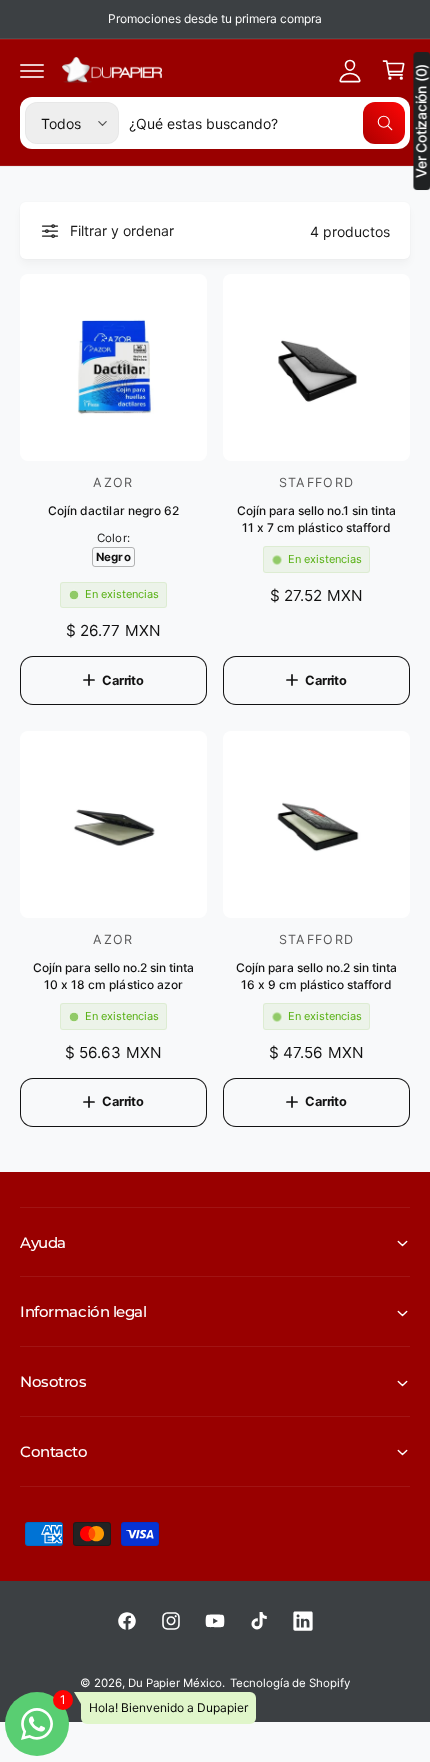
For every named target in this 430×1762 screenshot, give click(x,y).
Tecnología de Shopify (290, 1683)
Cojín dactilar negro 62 (113, 510)
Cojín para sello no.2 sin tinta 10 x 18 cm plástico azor (113, 976)
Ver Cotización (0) (421, 121)
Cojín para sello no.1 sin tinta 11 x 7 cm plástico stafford (316, 519)
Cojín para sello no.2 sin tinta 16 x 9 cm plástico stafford (316, 976)
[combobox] (267, 123)
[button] (32, 70)
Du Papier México (175, 1683)
